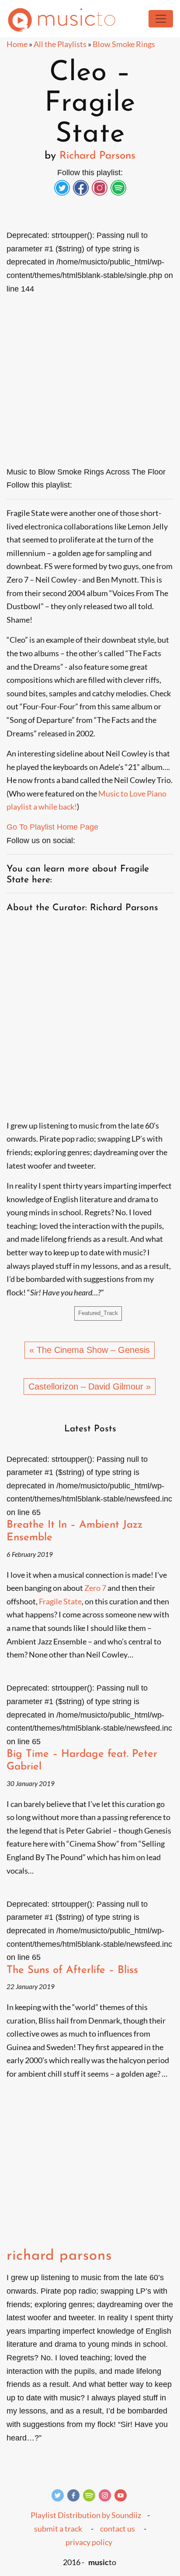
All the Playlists (60, 44)
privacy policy (89, 2542)
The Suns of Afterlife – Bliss (72, 1970)
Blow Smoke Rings (124, 44)
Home (17, 44)
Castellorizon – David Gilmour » (90, 1386)
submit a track (58, 2529)
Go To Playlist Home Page (52, 827)
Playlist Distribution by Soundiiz (86, 2515)
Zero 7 (95, 1588)
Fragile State (60, 1601)
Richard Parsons (97, 156)
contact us (118, 2529)
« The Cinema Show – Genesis (90, 1350)
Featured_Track (98, 1313)
